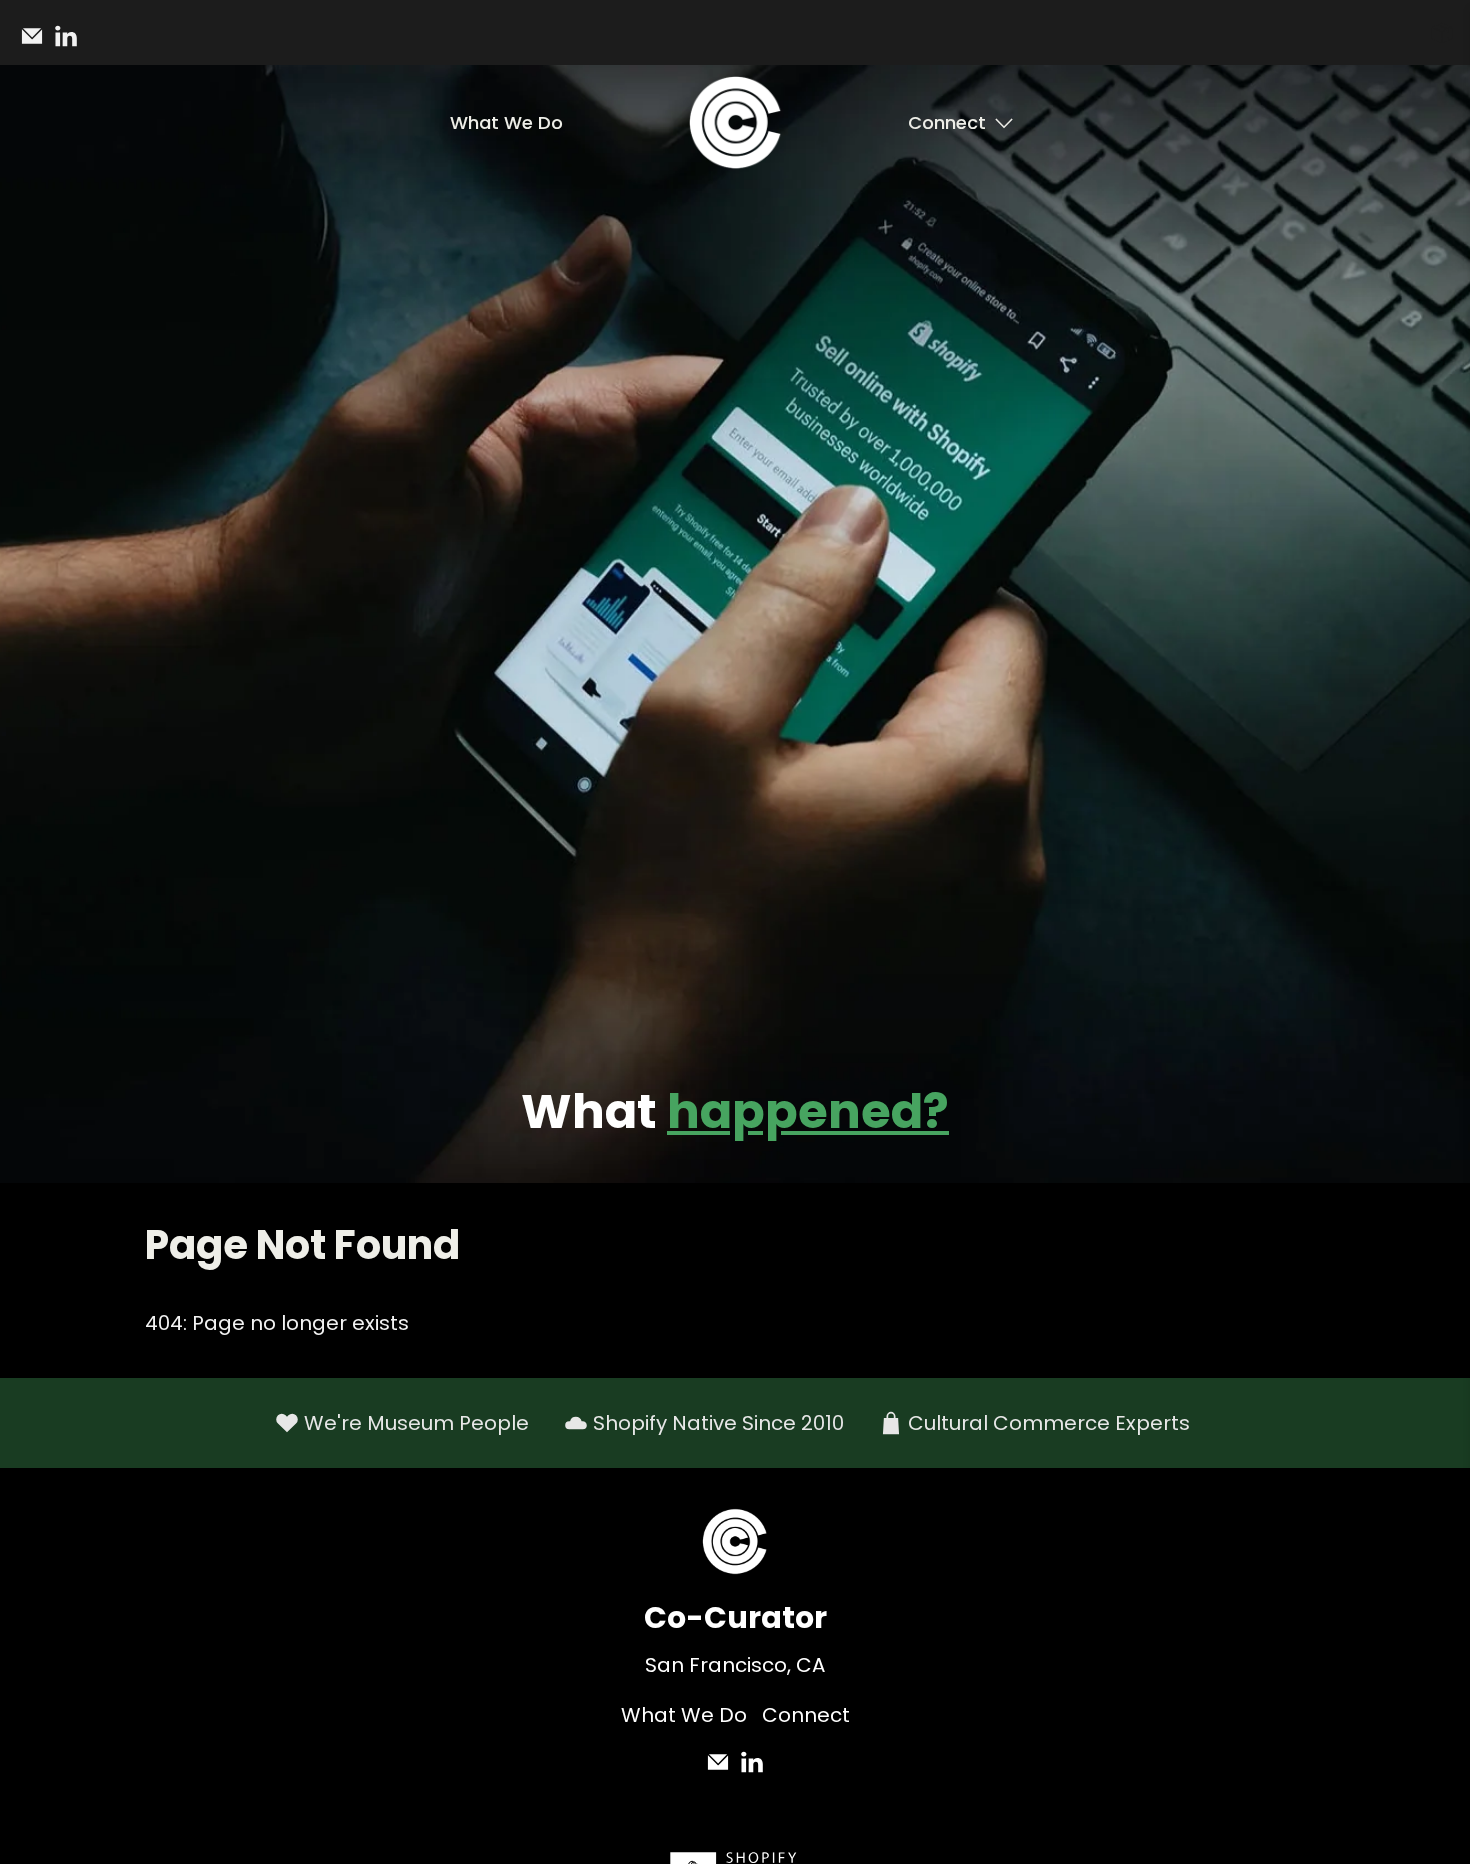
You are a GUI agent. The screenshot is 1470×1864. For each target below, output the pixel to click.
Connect (947, 122)
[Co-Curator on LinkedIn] (71, 42)
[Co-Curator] (735, 122)
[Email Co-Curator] (37, 42)
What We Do (506, 122)
